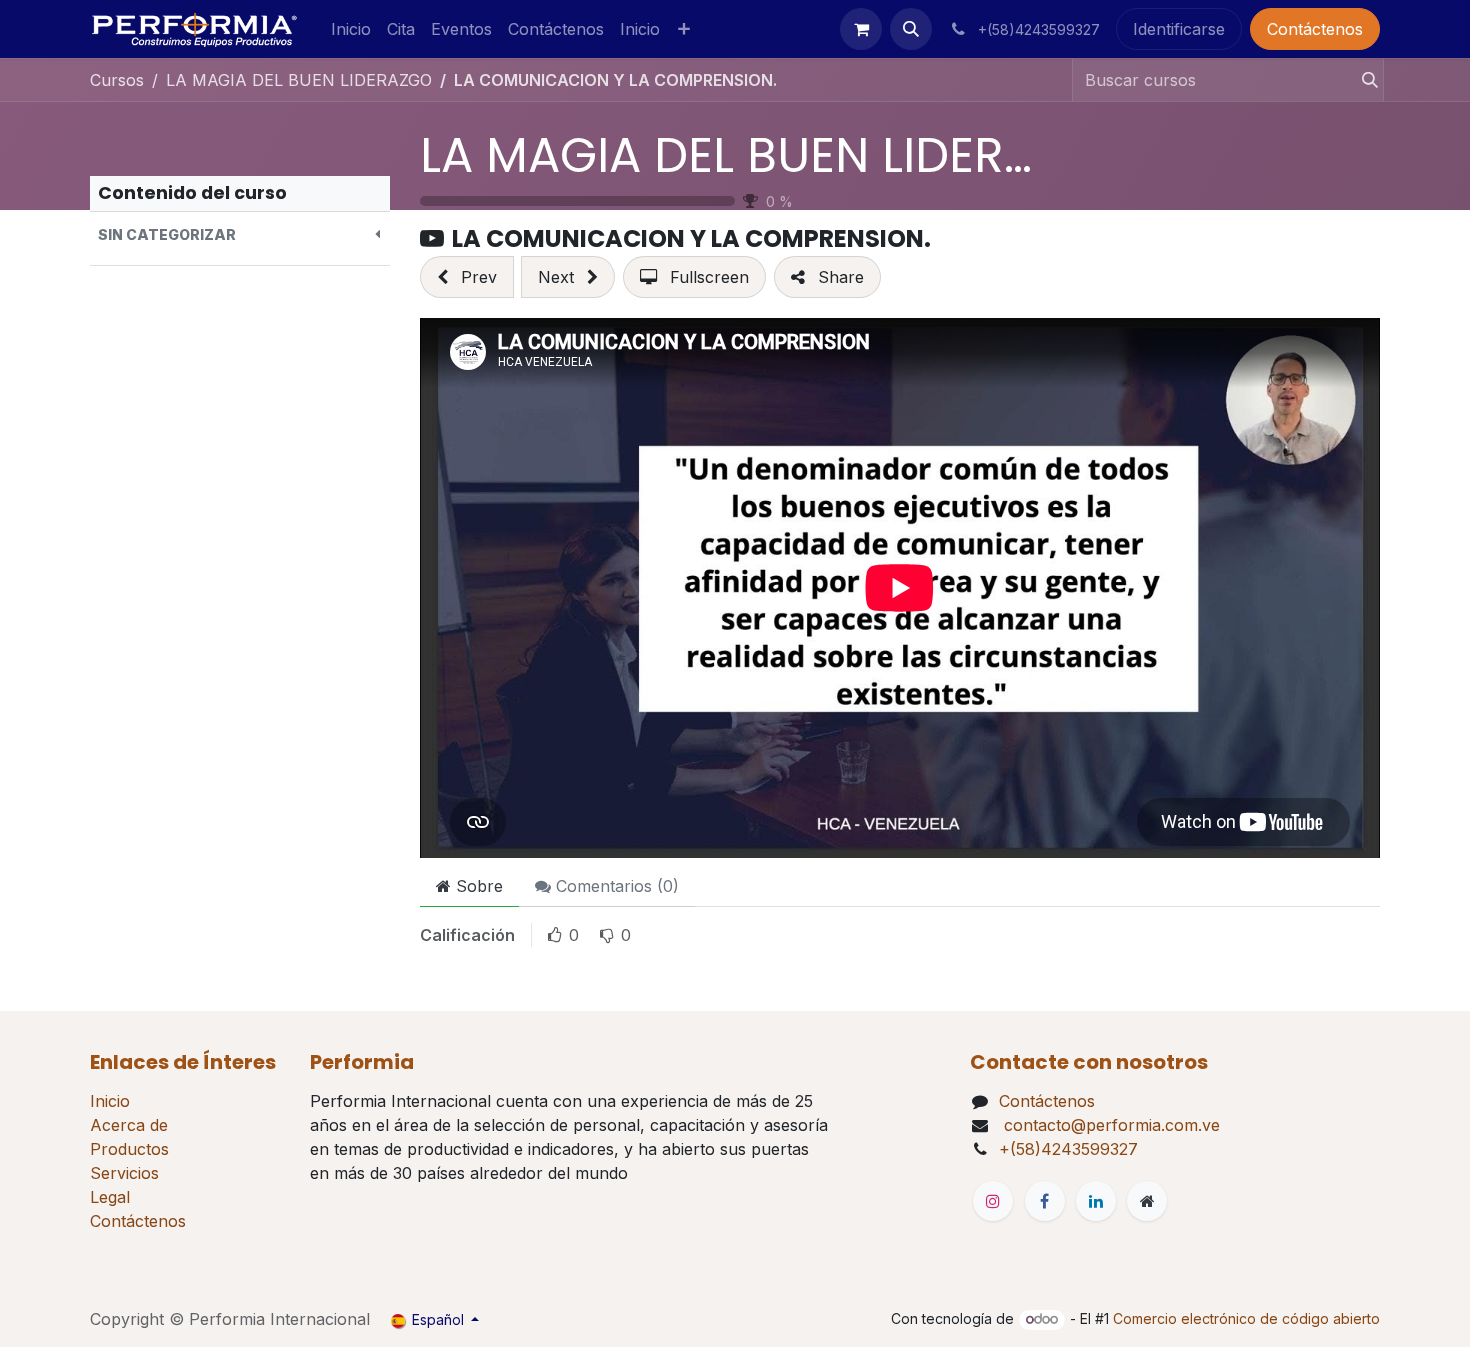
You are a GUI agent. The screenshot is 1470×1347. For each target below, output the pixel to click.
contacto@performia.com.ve (1109, 1125)
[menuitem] (351, 29)
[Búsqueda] (1364, 80)
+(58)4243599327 (1068, 1149)
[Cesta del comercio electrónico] (861, 29)
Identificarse (1179, 29)
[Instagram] (993, 1201)
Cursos (117, 80)
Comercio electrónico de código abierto (1246, 1318)
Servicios (124, 1173)
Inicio (110, 1101)
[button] (911, 29)
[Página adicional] (1147, 1201)
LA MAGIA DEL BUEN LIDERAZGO (778, 155)
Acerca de (129, 1125)
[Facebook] (1045, 1201)
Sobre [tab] (477, 886)
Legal (110, 1197)
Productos (129, 1149)
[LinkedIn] (1096, 1201)
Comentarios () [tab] (615, 886)
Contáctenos (1315, 29)
